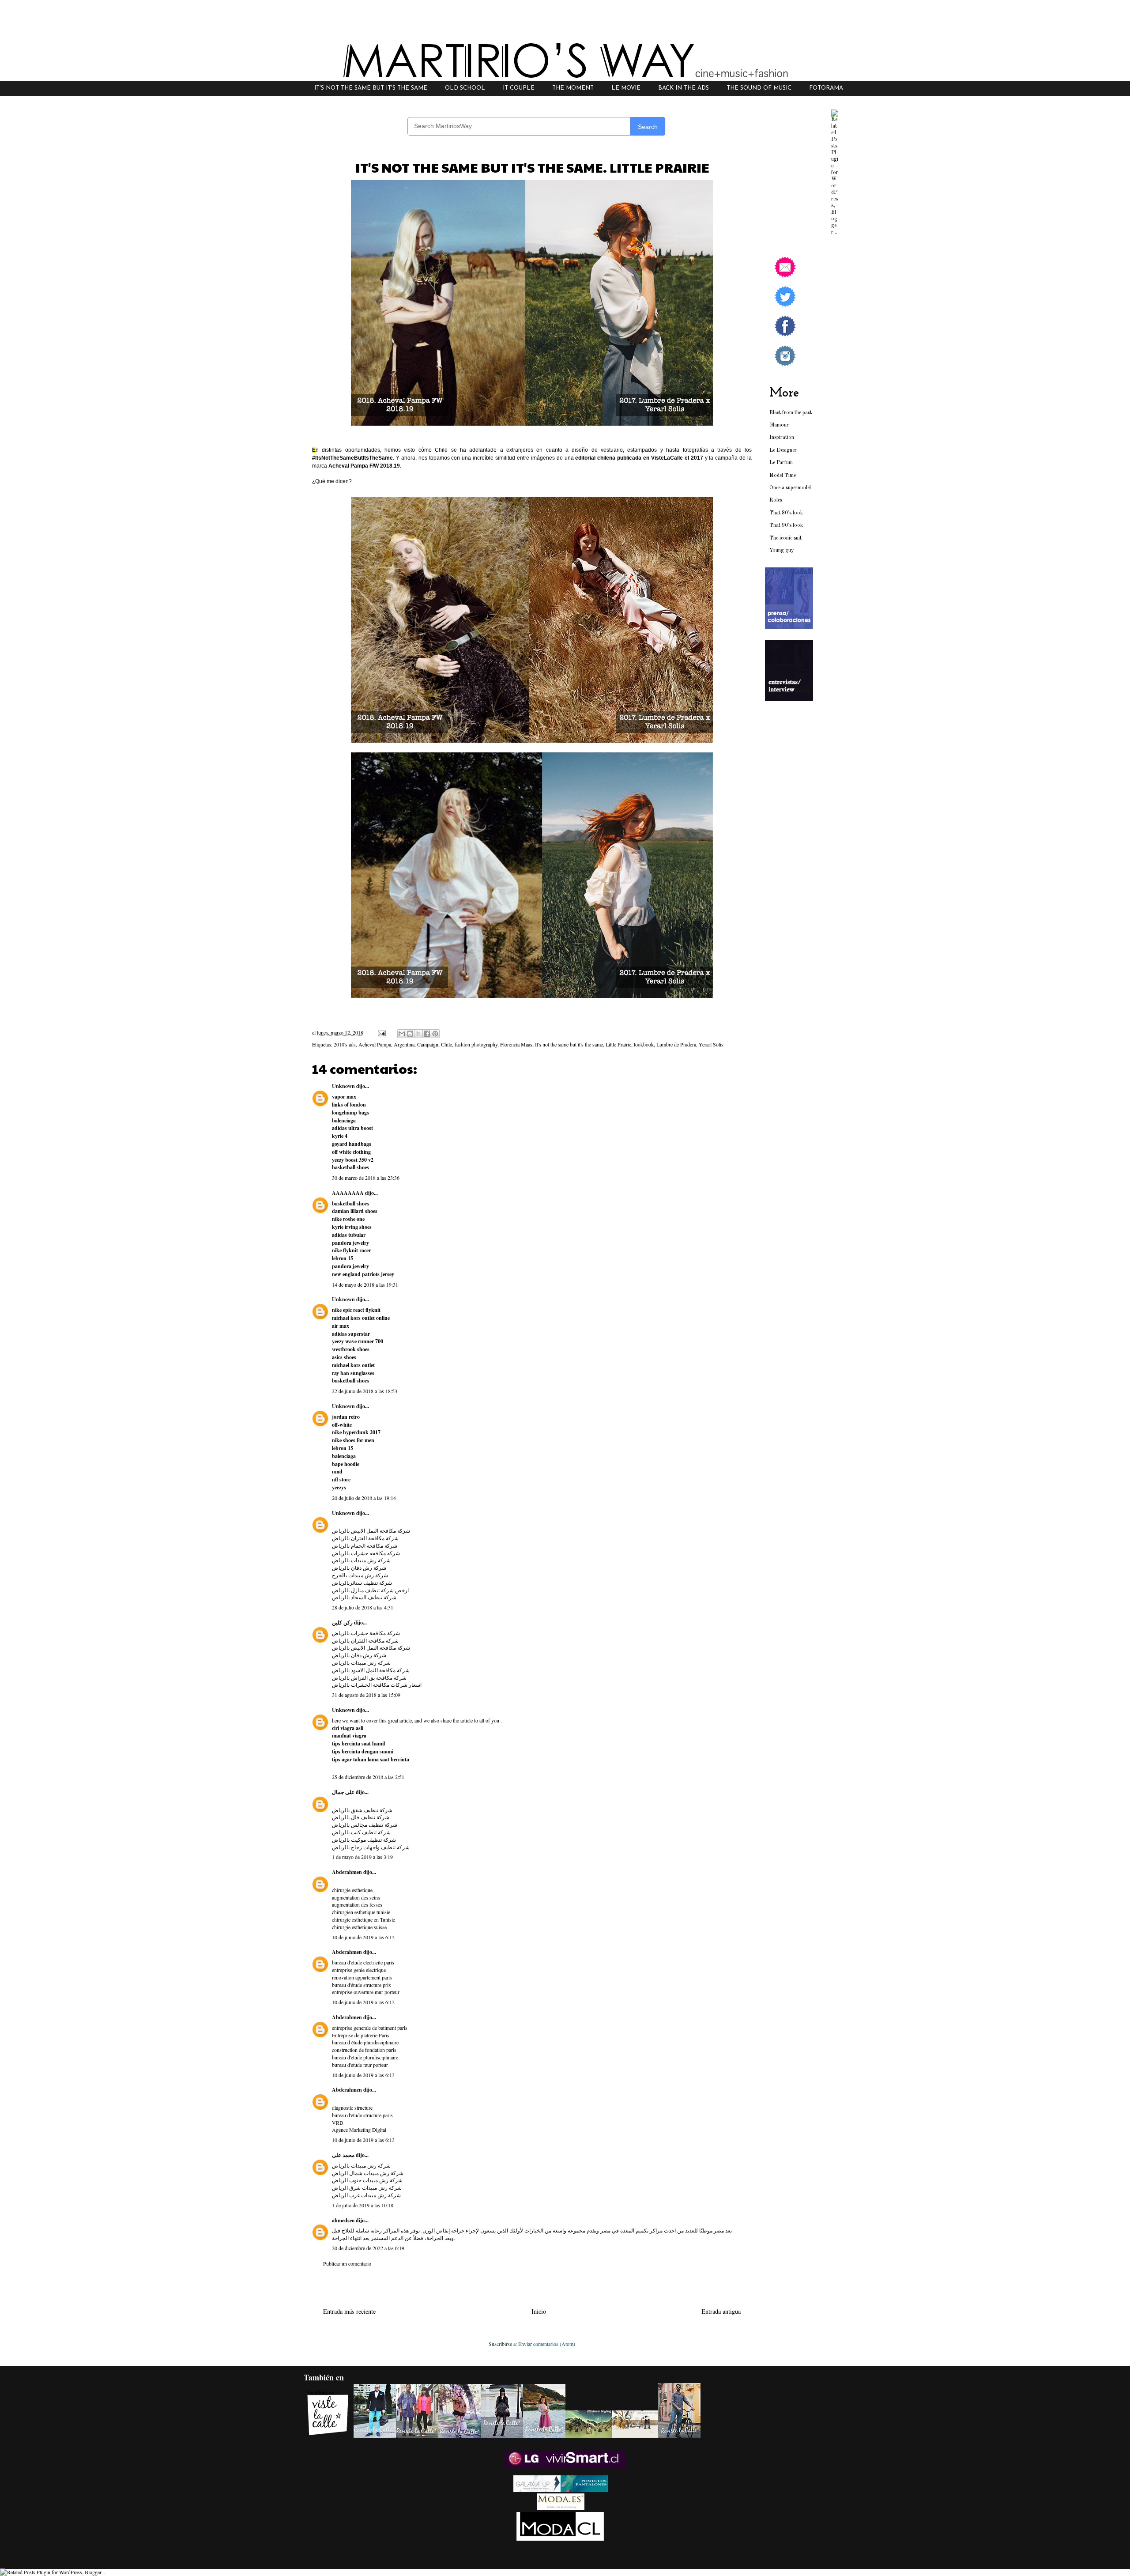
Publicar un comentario (347, 2263)
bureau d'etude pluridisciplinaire (365, 2057)
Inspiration (782, 438)
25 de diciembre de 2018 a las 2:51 (368, 1777)
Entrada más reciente (349, 2311)
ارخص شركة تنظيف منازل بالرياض (370, 1590)
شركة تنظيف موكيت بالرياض (364, 1839)
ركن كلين (342, 1622)
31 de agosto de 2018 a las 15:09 (366, 1695)
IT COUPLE (519, 88)
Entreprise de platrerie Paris (361, 2035)
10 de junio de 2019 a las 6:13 (363, 2075)
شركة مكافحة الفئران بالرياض (365, 1538)
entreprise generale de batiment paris (370, 2028)
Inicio (539, 2311)
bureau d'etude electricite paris (363, 1962)
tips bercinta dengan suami (363, 1751)
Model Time (783, 476)
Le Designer (783, 450)
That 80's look (786, 513)
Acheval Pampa (375, 1044)
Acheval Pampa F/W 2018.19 (364, 466)
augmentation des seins (356, 1897)
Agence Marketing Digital (359, 2130)
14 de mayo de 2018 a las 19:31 (365, 1284)
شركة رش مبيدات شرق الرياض (367, 2187)
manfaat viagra (349, 1736)
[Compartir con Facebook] (427, 1034)
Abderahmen (347, 1872)
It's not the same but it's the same (569, 1044)
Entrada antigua (721, 2311)
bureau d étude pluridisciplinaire (365, 2042)
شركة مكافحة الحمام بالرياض (365, 1545)
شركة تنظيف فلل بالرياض (361, 1817)
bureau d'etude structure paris (362, 2115)
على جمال (343, 1792)
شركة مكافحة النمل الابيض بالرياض (371, 1530)
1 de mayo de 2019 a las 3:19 (362, 1857)
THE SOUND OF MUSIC (759, 88)
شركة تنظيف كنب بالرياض (361, 1832)
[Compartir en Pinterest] (435, 1034)
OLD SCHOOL (465, 88)
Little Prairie (618, 1044)
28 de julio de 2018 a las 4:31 (363, 1607)
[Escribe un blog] (410, 1034)
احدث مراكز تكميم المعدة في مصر (638, 2230)
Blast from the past (791, 413)
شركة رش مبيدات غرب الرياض (366, 2195)
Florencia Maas (516, 1044)
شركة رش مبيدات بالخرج (360, 1575)
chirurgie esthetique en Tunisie (363, 1919)
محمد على (343, 2155)
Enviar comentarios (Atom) (547, 2344)
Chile (446, 1044)
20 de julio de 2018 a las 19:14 (364, 1498)
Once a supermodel (790, 488)
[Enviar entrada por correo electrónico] (381, 1032)
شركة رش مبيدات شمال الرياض (368, 2173)
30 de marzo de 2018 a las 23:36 (366, 1178)
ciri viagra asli (348, 1728)
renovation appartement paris (362, 1977)
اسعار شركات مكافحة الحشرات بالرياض (377, 1685)
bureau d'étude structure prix (362, 1985)
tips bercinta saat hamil (358, 1743)
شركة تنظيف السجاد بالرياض (364, 1597)
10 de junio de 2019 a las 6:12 (363, 1937)
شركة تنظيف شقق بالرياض (362, 1810)
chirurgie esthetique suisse (359, 1927)
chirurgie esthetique (352, 1890)
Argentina (404, 1044)
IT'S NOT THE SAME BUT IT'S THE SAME (371, 88)
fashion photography (476, 1044)
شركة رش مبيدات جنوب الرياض (367, 2180)
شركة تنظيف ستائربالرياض (362, 1583)
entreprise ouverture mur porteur (366, 1992)
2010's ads (345, 1044)
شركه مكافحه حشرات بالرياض (366, 1553)
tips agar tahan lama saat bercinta (371, 1759)
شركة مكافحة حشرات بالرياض (366, 1633)
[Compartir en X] (418, 1034)
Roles (776, 500)
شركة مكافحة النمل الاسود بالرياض (371, 1670)
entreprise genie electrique (359, 1970)
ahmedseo (343, 2220)
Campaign (428, 1044)
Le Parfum (781, 463)
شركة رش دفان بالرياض (359, 1568)
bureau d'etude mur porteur (360, 2065)
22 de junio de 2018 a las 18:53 (365, 1391)
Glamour (779, 425)
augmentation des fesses (357, 1904)
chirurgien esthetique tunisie (361, 1912)
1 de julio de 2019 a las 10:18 (363, 2205)
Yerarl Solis (711, 1044)
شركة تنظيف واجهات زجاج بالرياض (371, 1847)
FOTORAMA (826, 88)
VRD (338, 2123)
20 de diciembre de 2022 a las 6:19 (368, 2248)
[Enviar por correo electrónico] (402, 1034)
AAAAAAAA (348, 1193)
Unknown (343, 1086)
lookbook (644, 1044)
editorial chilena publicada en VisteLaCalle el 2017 (639, 458)
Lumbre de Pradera (676, 1044)
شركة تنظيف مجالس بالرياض (365, 1824)
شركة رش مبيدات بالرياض (361, 1560)
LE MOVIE (626, 88)
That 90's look (786, 525)
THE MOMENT (573, 88)
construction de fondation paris (364, 2050)
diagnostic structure (352, 2108)
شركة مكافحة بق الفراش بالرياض (369, 1677)
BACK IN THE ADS (684, 88)
